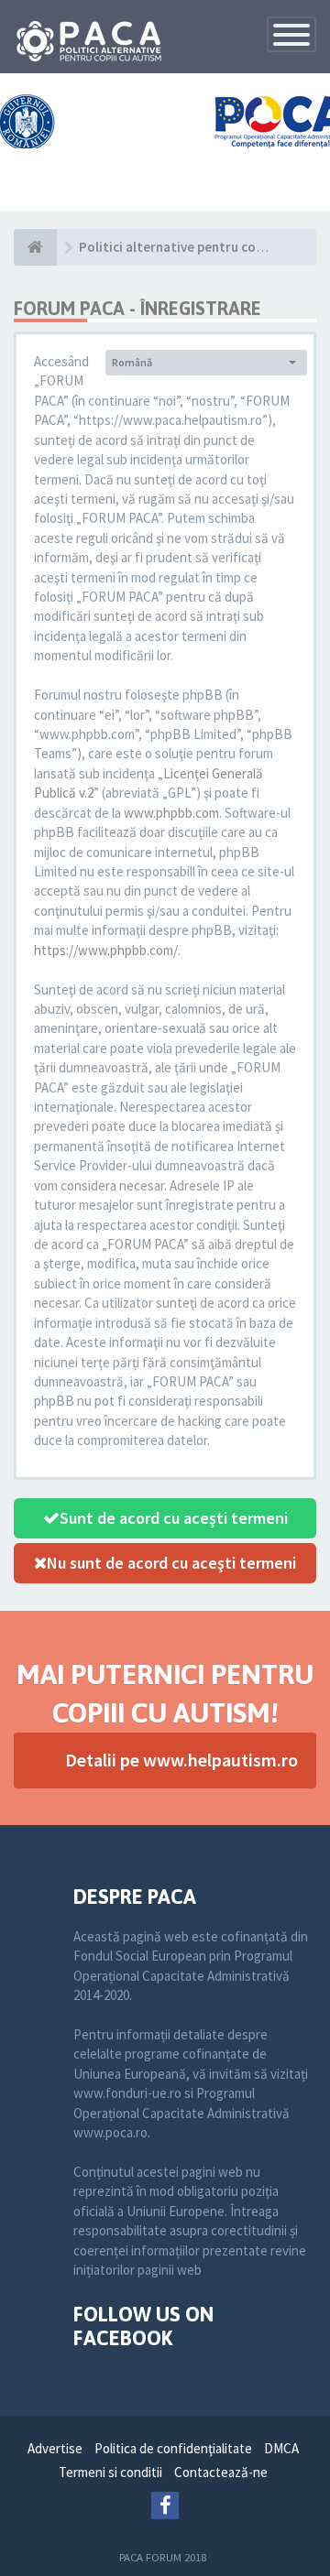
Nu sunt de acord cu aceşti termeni (171, 1563)
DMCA (281, 2448)
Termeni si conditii (110, 2472)
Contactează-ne (221, 2472)
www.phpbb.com (171, 813)
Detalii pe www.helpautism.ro (181, 1760)
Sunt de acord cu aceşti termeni (174, 1518)
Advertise (55, 2448)
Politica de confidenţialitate (173, 2448)
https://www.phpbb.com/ (106, 950)
